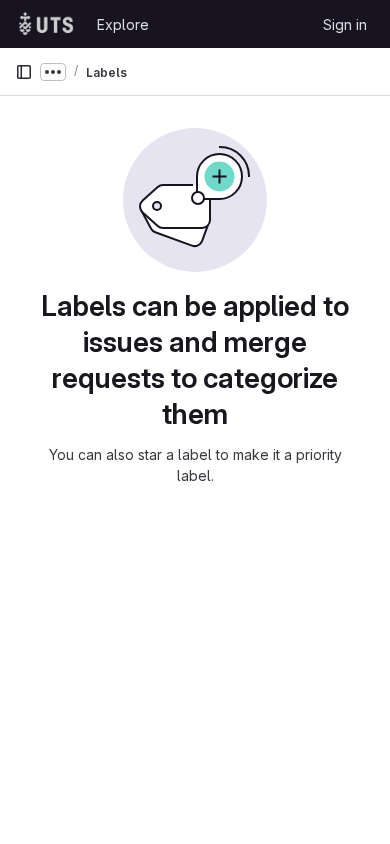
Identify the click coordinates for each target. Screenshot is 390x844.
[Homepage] (46, 24)
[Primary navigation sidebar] (24, 72)
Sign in (345, 24)
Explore (123, 24)
